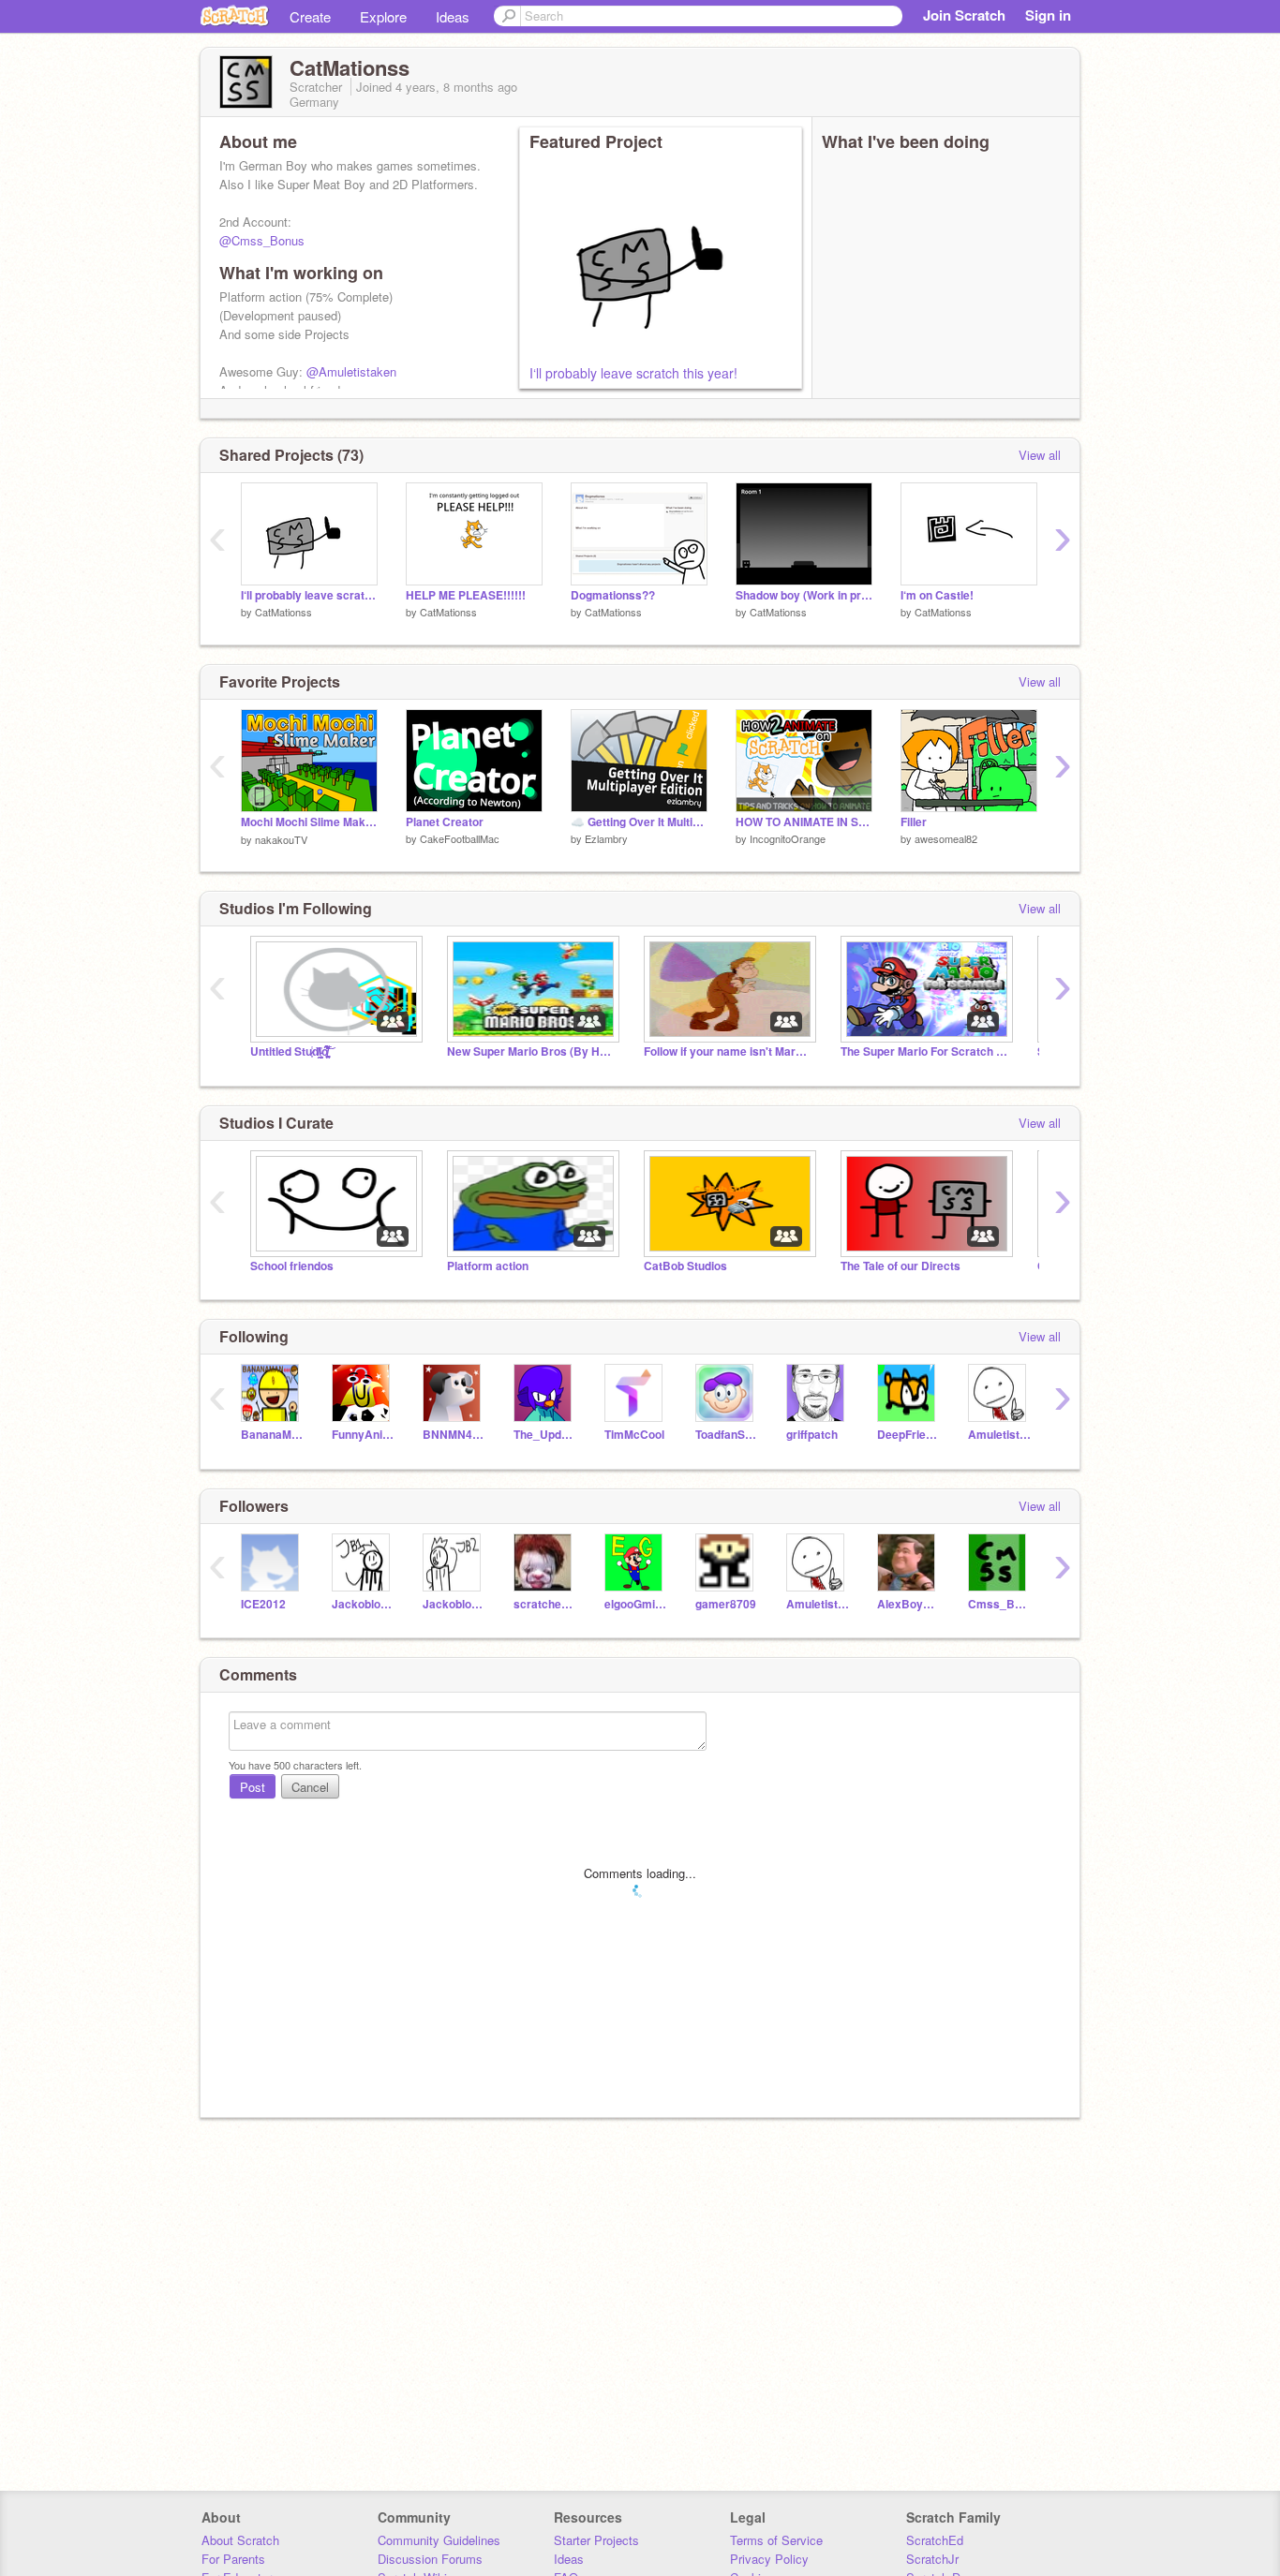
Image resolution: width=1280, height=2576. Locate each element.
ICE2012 (263, 1604)
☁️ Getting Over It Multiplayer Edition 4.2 (639, 822)
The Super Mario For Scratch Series (925, 1051)
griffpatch (812, 1435)
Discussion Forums (430, 2559)
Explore (383, 16)
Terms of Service (776, 2540)
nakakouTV (281, 839)
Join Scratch (964, 15)
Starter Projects (596, 2540)
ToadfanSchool (727, 1435)
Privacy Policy (769, 2559)
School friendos (292, 1266)
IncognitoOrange (788, 838)
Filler (914, 822)
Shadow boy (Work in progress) (804, 595)
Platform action (488, 1266)
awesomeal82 (946, 838)
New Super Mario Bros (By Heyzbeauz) (531, 1051)
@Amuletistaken (351, 371)
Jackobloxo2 (454, 1604)
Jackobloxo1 (363, 1604)
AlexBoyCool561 (908, 1604)
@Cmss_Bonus (262, 240)
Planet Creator (445, 822)
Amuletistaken (999, 1435)
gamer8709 (726, 1604)
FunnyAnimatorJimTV (363, 1435)
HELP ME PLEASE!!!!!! (466, 595)
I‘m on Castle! (937, 595)
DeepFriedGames (908, 1435)
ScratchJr (932, 2559)
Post (253, 1787)
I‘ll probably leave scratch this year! (633, 373)
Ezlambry (606, 838)
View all (1040, 455)
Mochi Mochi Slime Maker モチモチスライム (309, 822)
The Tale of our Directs (900, 1266)
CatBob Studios (685, 1266)
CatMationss (283, 612)
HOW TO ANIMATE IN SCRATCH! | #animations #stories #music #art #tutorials (804, 822)
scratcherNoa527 (545, 1604)
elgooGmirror (636, 1604)
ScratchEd (935, 2540)
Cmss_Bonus (999, 1604)
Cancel (310, 1787)
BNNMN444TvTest (454, 1435)
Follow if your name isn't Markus (728, 1051)
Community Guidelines (439, 2540)
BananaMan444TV (272, 1435)
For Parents (233, 2559)
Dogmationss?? (613, 595)
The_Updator (545, 1435)
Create (310, 16)
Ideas (453, 16)
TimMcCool (634, 1435)
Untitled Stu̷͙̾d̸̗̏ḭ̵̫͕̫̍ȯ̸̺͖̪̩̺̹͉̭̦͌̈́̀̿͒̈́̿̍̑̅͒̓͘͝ (289, 1051)
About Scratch (240, 2540)
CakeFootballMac (460, 838)
